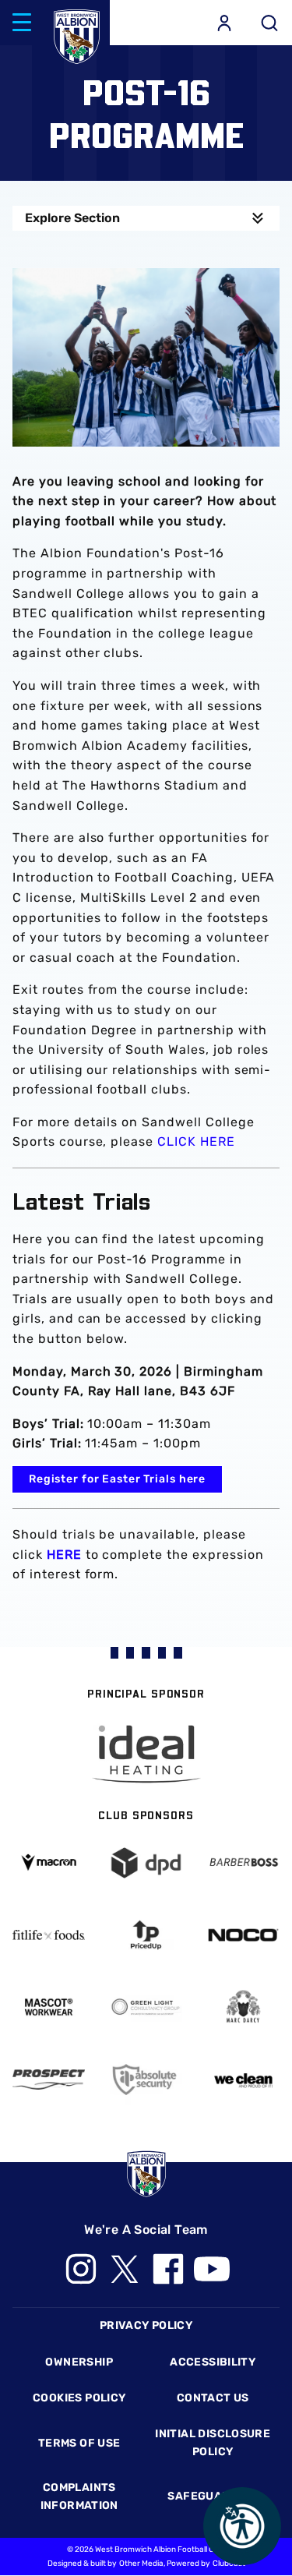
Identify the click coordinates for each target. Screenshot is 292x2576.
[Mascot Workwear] (49, 2007)
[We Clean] (243, 2080)
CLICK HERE (196, 1141)
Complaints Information (79, 2496)
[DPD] (146, 1863)
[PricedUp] (146, 1935)
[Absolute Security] (146, 2080)
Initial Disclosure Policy (213, 2442)
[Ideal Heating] (146, 1754)
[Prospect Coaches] (49, 2080)
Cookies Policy (79, 2398)
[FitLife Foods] (49, 1935)
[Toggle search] (269, 23)
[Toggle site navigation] (22, 23)
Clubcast (229, 2564)
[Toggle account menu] (224, 23)
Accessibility (213, 2362)
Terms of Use (79, 2443)
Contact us (213, 2398)
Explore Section (72, 218)
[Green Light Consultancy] (146, 2007)
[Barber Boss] (243, 1863)
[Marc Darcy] (243, 2007)
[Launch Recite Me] (242, 2526)
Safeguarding (213, 2496)
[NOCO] (243, 1935)
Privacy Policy (146, 2325)
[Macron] (49, 1862)
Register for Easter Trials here (117, 1479)
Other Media (141, 2564)
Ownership (79, 2362)
